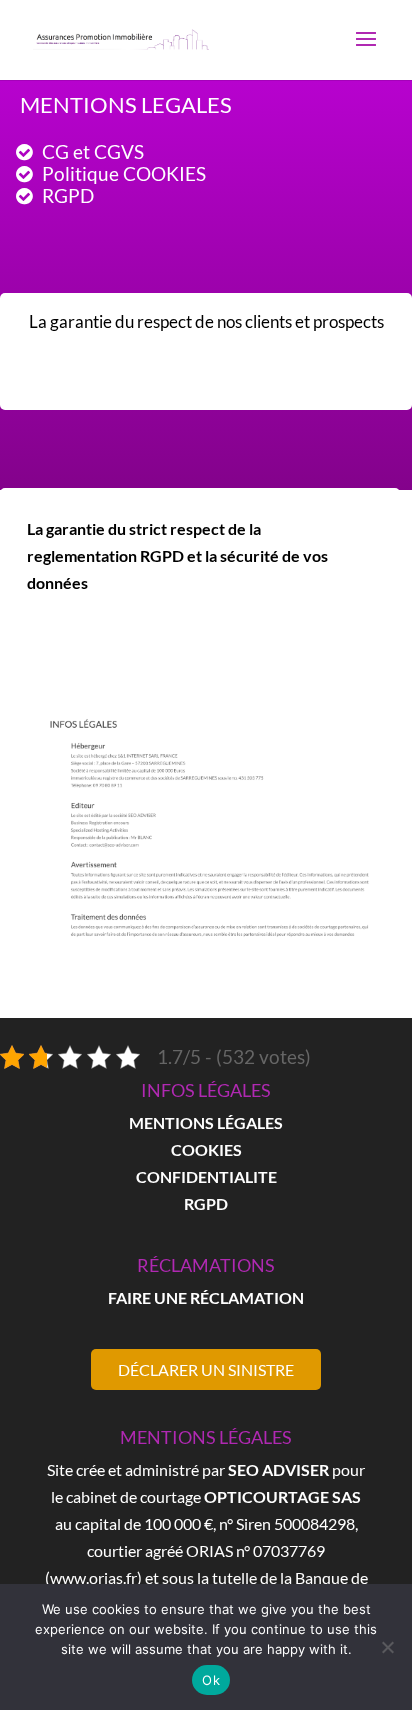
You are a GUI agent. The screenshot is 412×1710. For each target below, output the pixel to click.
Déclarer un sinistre (206, 1369)
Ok (211, 1680)
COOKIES (206, 1149)
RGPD (206, 1203)
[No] (387, 1647)
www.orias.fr (93, 1577)
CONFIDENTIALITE (206, 1176)
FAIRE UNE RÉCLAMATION (206, 1297)
